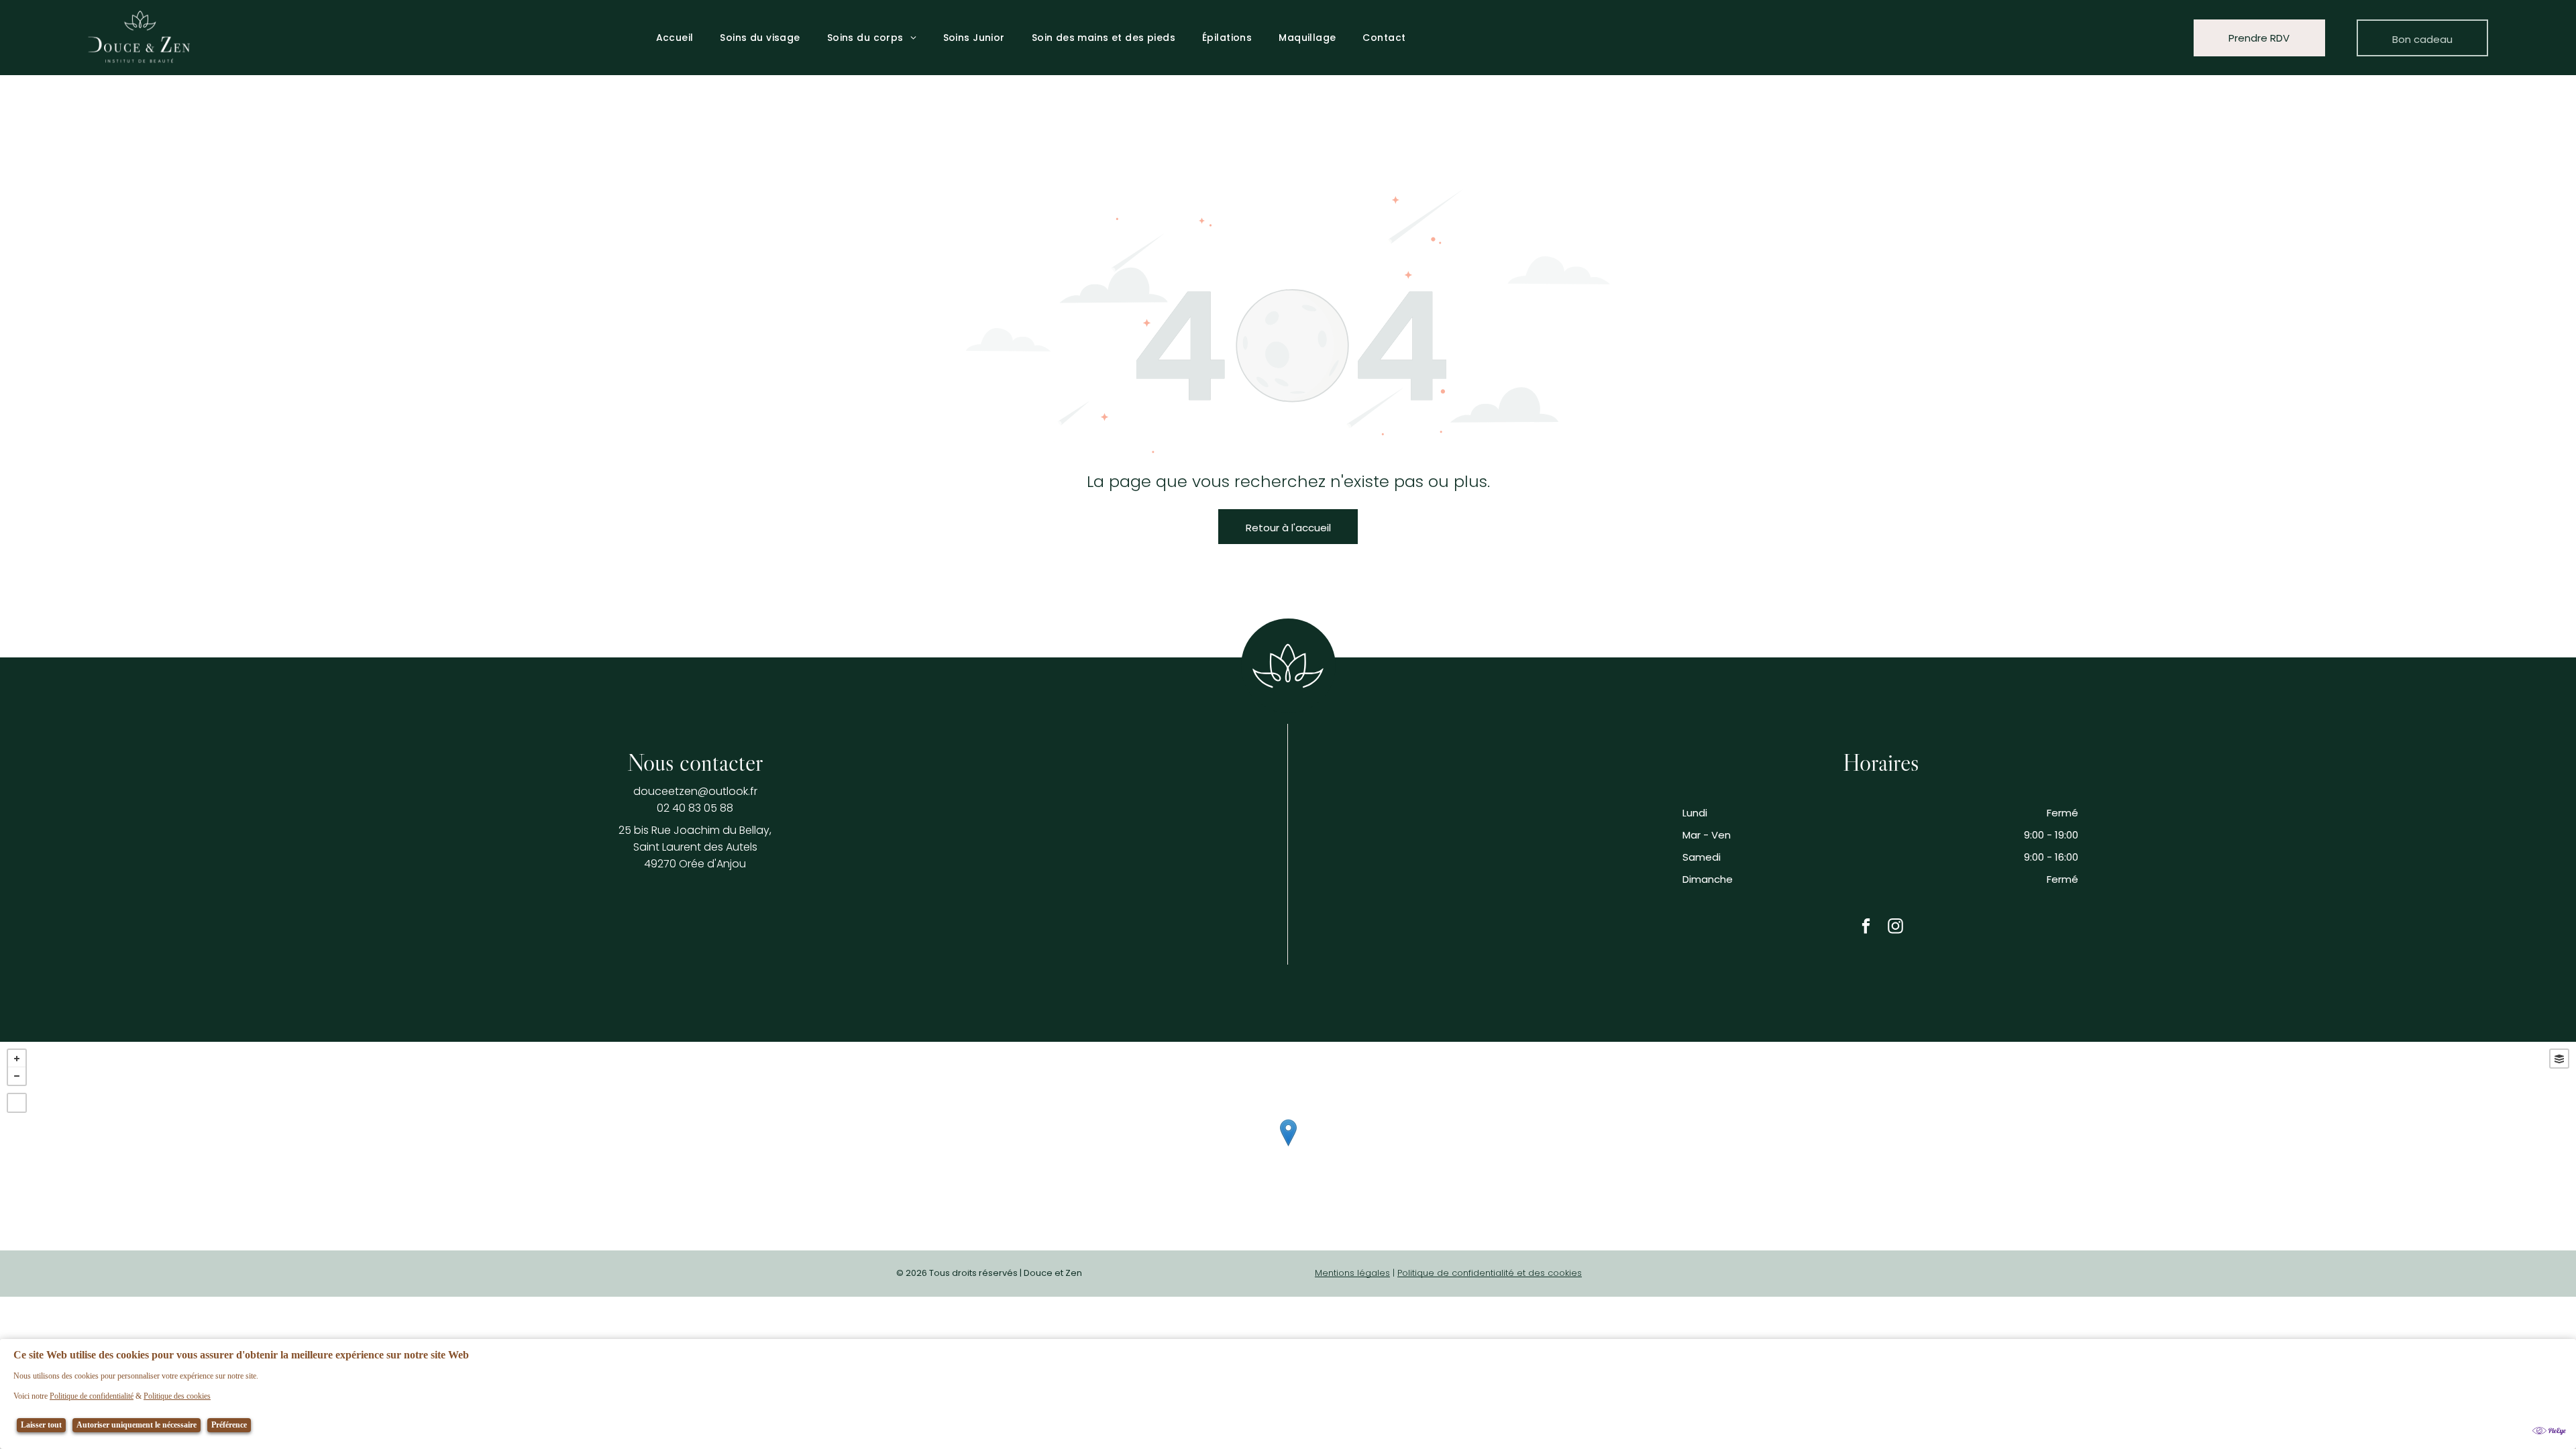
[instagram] (1895, 927)
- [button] (17, 1076)
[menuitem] (675, 38)
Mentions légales (1352, 1273)
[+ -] (1288, 1146)
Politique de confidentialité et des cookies (1490, 1273)
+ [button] (17, 1059)
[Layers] (2559, 1059)
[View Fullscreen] (17, 1103)
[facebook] (1866, 927)
